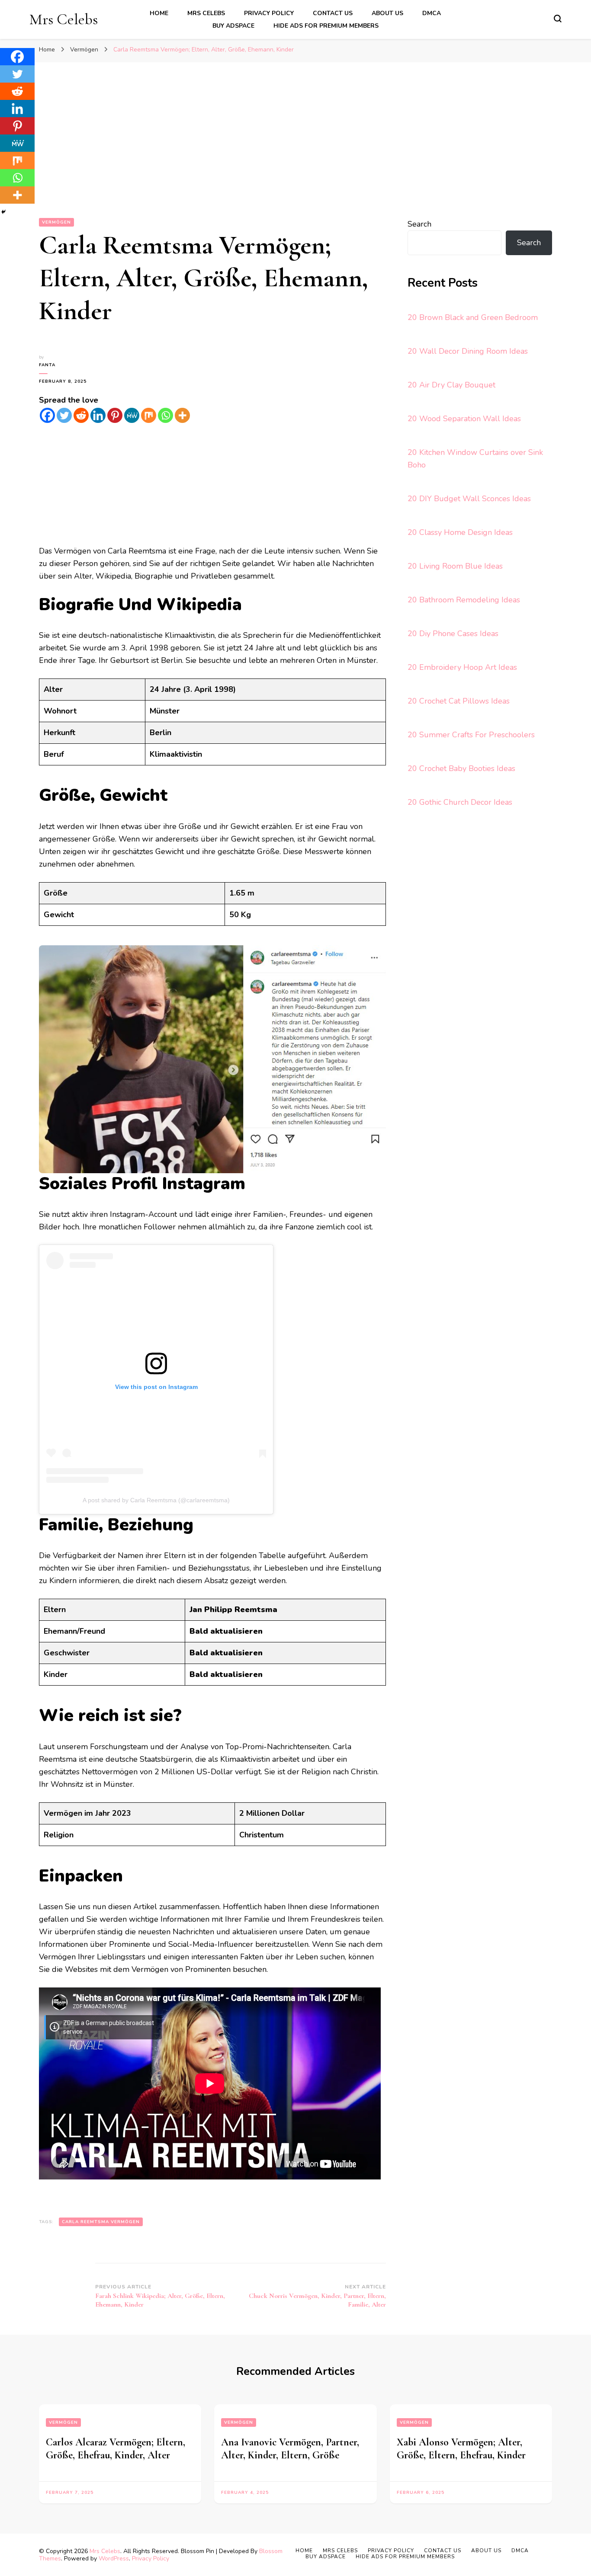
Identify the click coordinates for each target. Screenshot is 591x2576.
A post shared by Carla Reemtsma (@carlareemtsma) (156, 1500)
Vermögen (56, 222)
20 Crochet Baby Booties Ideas (461, 768)
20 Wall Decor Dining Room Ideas (468, 351)
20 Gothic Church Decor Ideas (460, 802)
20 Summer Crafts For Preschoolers (471, 735)
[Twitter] (64, 415)
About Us (387, 13)
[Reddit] (81, 415)
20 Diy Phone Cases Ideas (453, 634)
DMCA (432, 13)
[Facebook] (47, 415)
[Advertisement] (295, 153)
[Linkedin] (98, 415)
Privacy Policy (269, 13)
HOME (159, 13)
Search (419, 224)
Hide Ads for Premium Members (326, 26)
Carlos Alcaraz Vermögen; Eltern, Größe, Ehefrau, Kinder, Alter (116, 2449)
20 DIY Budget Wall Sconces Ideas (469, 499)
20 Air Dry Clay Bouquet (451, 385)
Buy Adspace (233, 26)
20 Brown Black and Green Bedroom (473, 317)
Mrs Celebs (64, 19)
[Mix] (149, 415)
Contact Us (333, 13)
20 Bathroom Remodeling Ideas (464, 600)
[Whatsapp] (165, 415)
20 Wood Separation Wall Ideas (464, 419)
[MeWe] (132, 415)
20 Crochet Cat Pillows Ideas (459, 701)
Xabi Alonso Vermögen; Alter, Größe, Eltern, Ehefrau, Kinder (461, 2449)
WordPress (114, 2558)
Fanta (47, 365)
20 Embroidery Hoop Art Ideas (462, 667)
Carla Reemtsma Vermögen (101, 2222)
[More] (182, 415)
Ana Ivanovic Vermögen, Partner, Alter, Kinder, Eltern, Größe (290, 2449)
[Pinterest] (115, 415)
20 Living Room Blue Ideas (455, 566)
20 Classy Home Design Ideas (460, 532)
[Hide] (3, 212)
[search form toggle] (558, 19)
